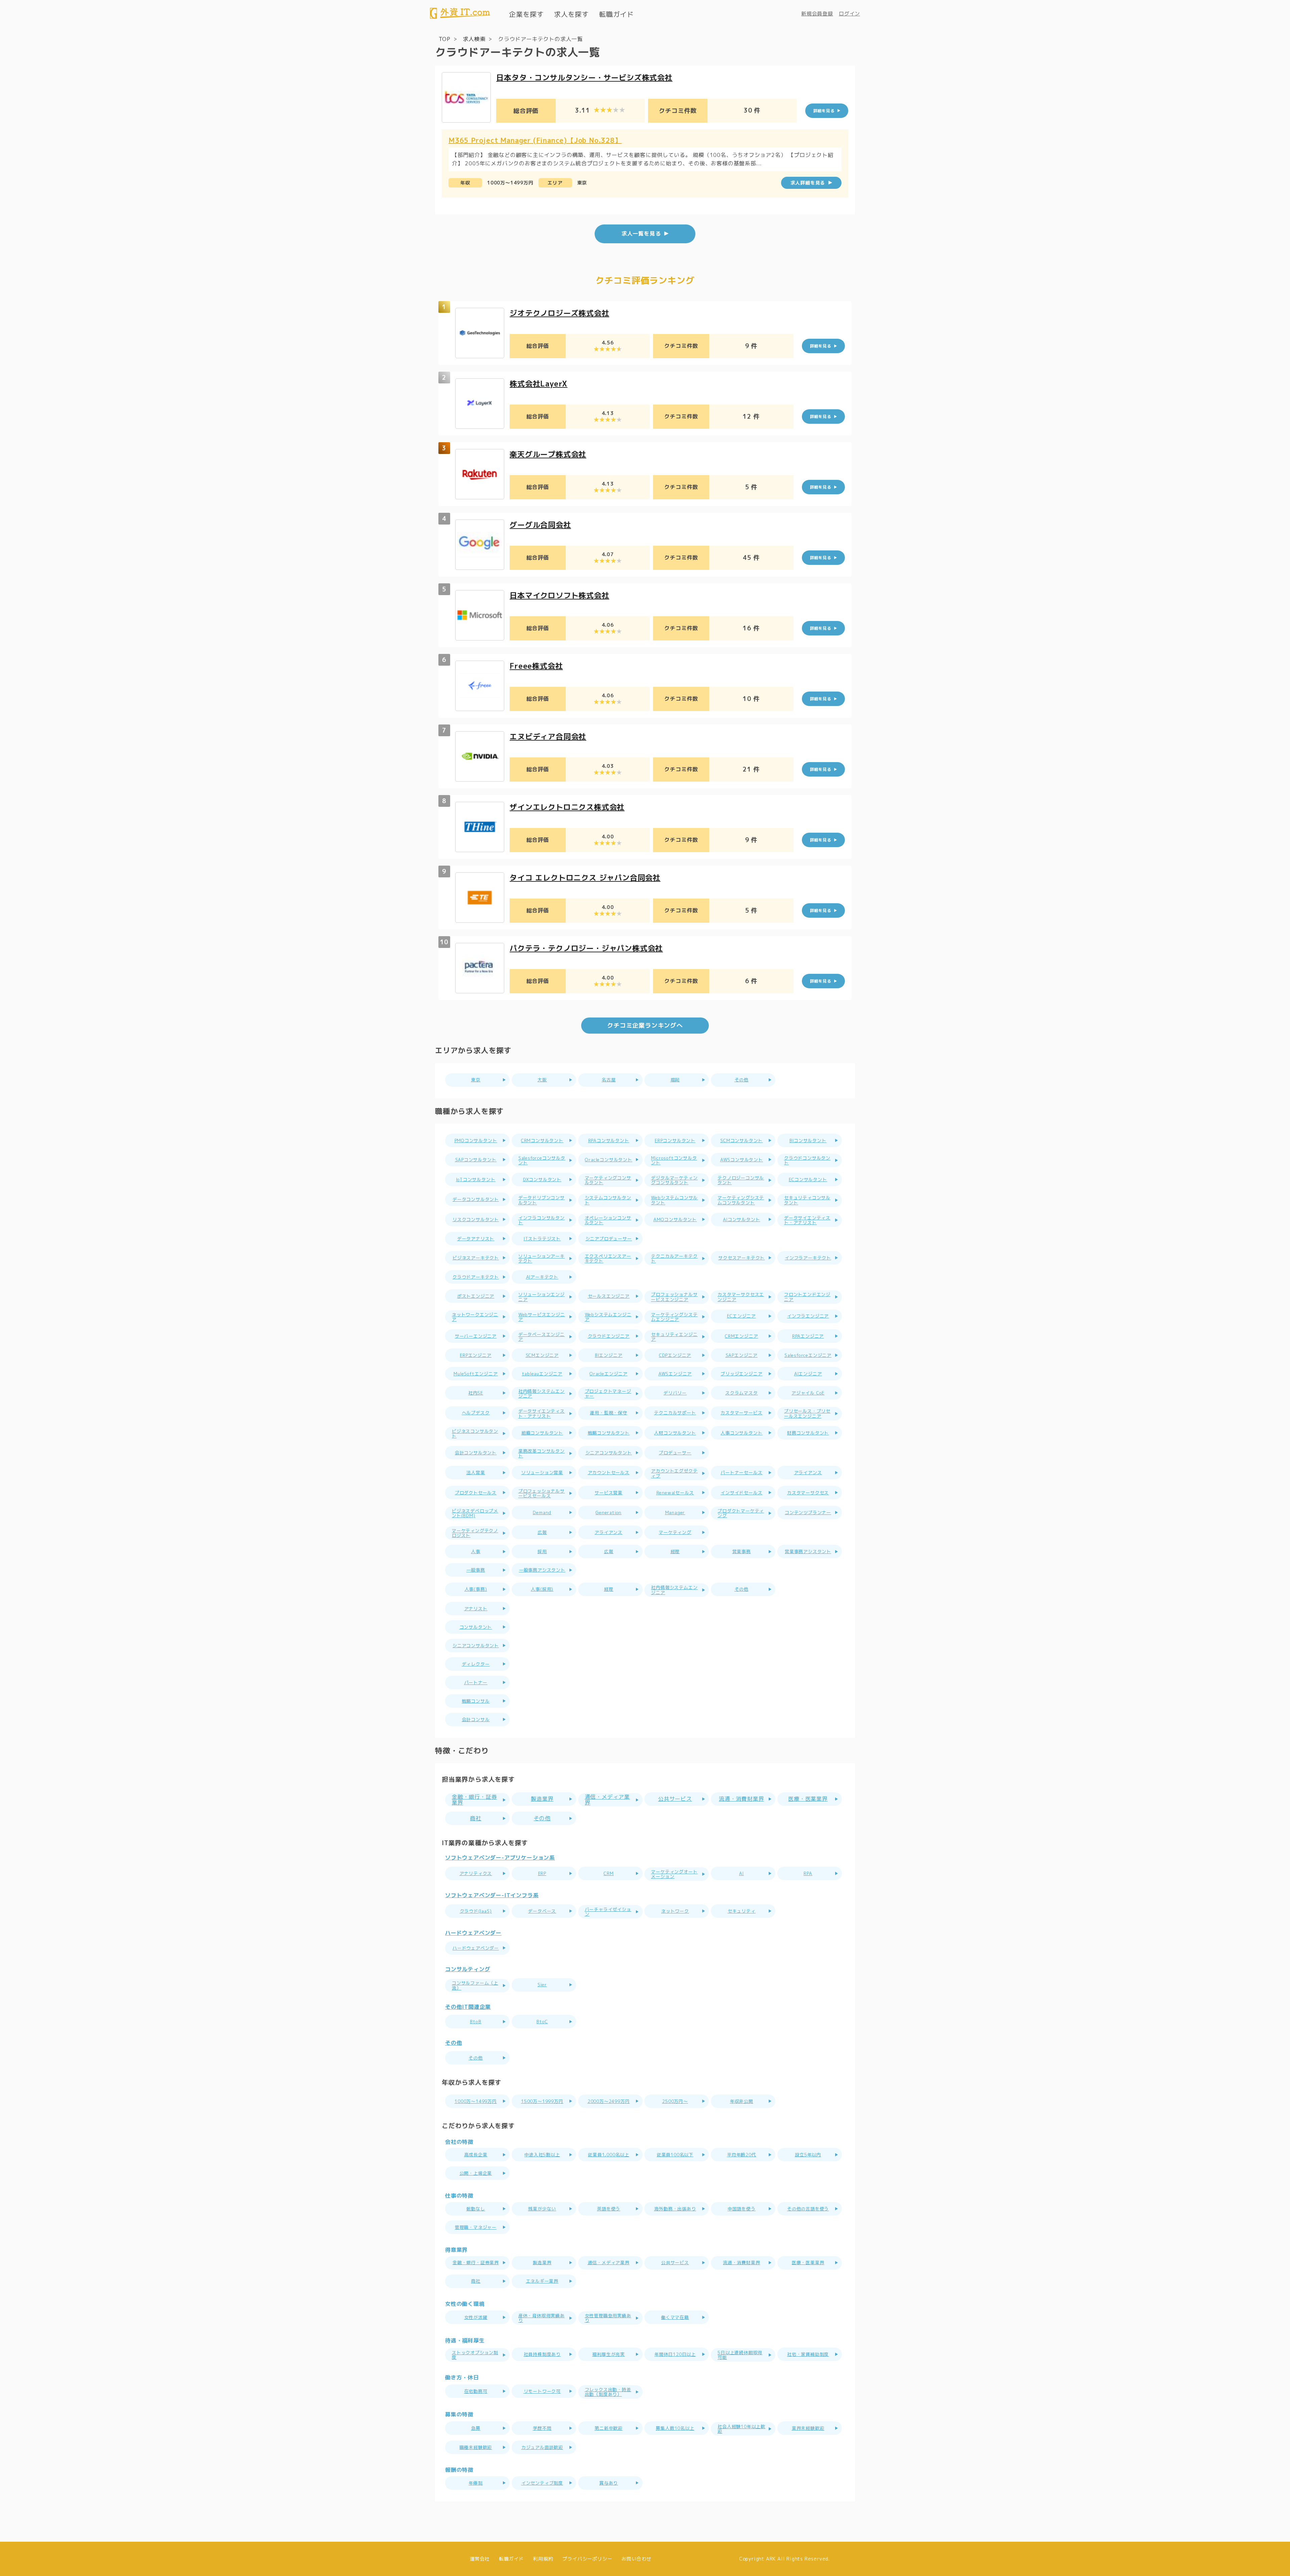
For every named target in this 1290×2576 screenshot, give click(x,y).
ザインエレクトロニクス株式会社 (567, 807)
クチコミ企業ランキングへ (645, 1025)
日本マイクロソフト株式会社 (559, 595)
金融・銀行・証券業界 (474, 1800)
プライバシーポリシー (587, 2559)
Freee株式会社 (536, 666)
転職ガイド (616, 14)
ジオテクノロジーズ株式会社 (559, 313)
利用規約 (543, 2559)
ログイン (849, 14)
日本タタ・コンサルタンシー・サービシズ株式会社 (584, 77)
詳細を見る (824, 111)
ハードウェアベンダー (473, 1933)
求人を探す (571, 14)
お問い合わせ (636, 2559)
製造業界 (542, 1799)
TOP (445, 39)
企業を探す (526, 14)
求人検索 (474, 39)
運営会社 (480, 2559)
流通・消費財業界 (741, 1799)
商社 (476, 1818)
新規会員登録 (817, 14)
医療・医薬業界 (808, 1799)
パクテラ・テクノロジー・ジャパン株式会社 (586, 948)
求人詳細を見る (808, 183)
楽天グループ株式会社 (548, 454)
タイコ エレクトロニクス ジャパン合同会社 (585, 878)
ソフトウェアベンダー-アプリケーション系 (500, 1858)
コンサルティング (468, 1969)
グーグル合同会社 (540, 525)
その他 (542, 1818)
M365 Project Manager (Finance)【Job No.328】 (535, 140)
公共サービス (675, 1799)
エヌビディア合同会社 (548, 736)
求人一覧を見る (641, 234)
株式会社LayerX (539, 384)
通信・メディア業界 (607, 1800)
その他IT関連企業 (468, 2007)
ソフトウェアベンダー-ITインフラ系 (492, 1896)
